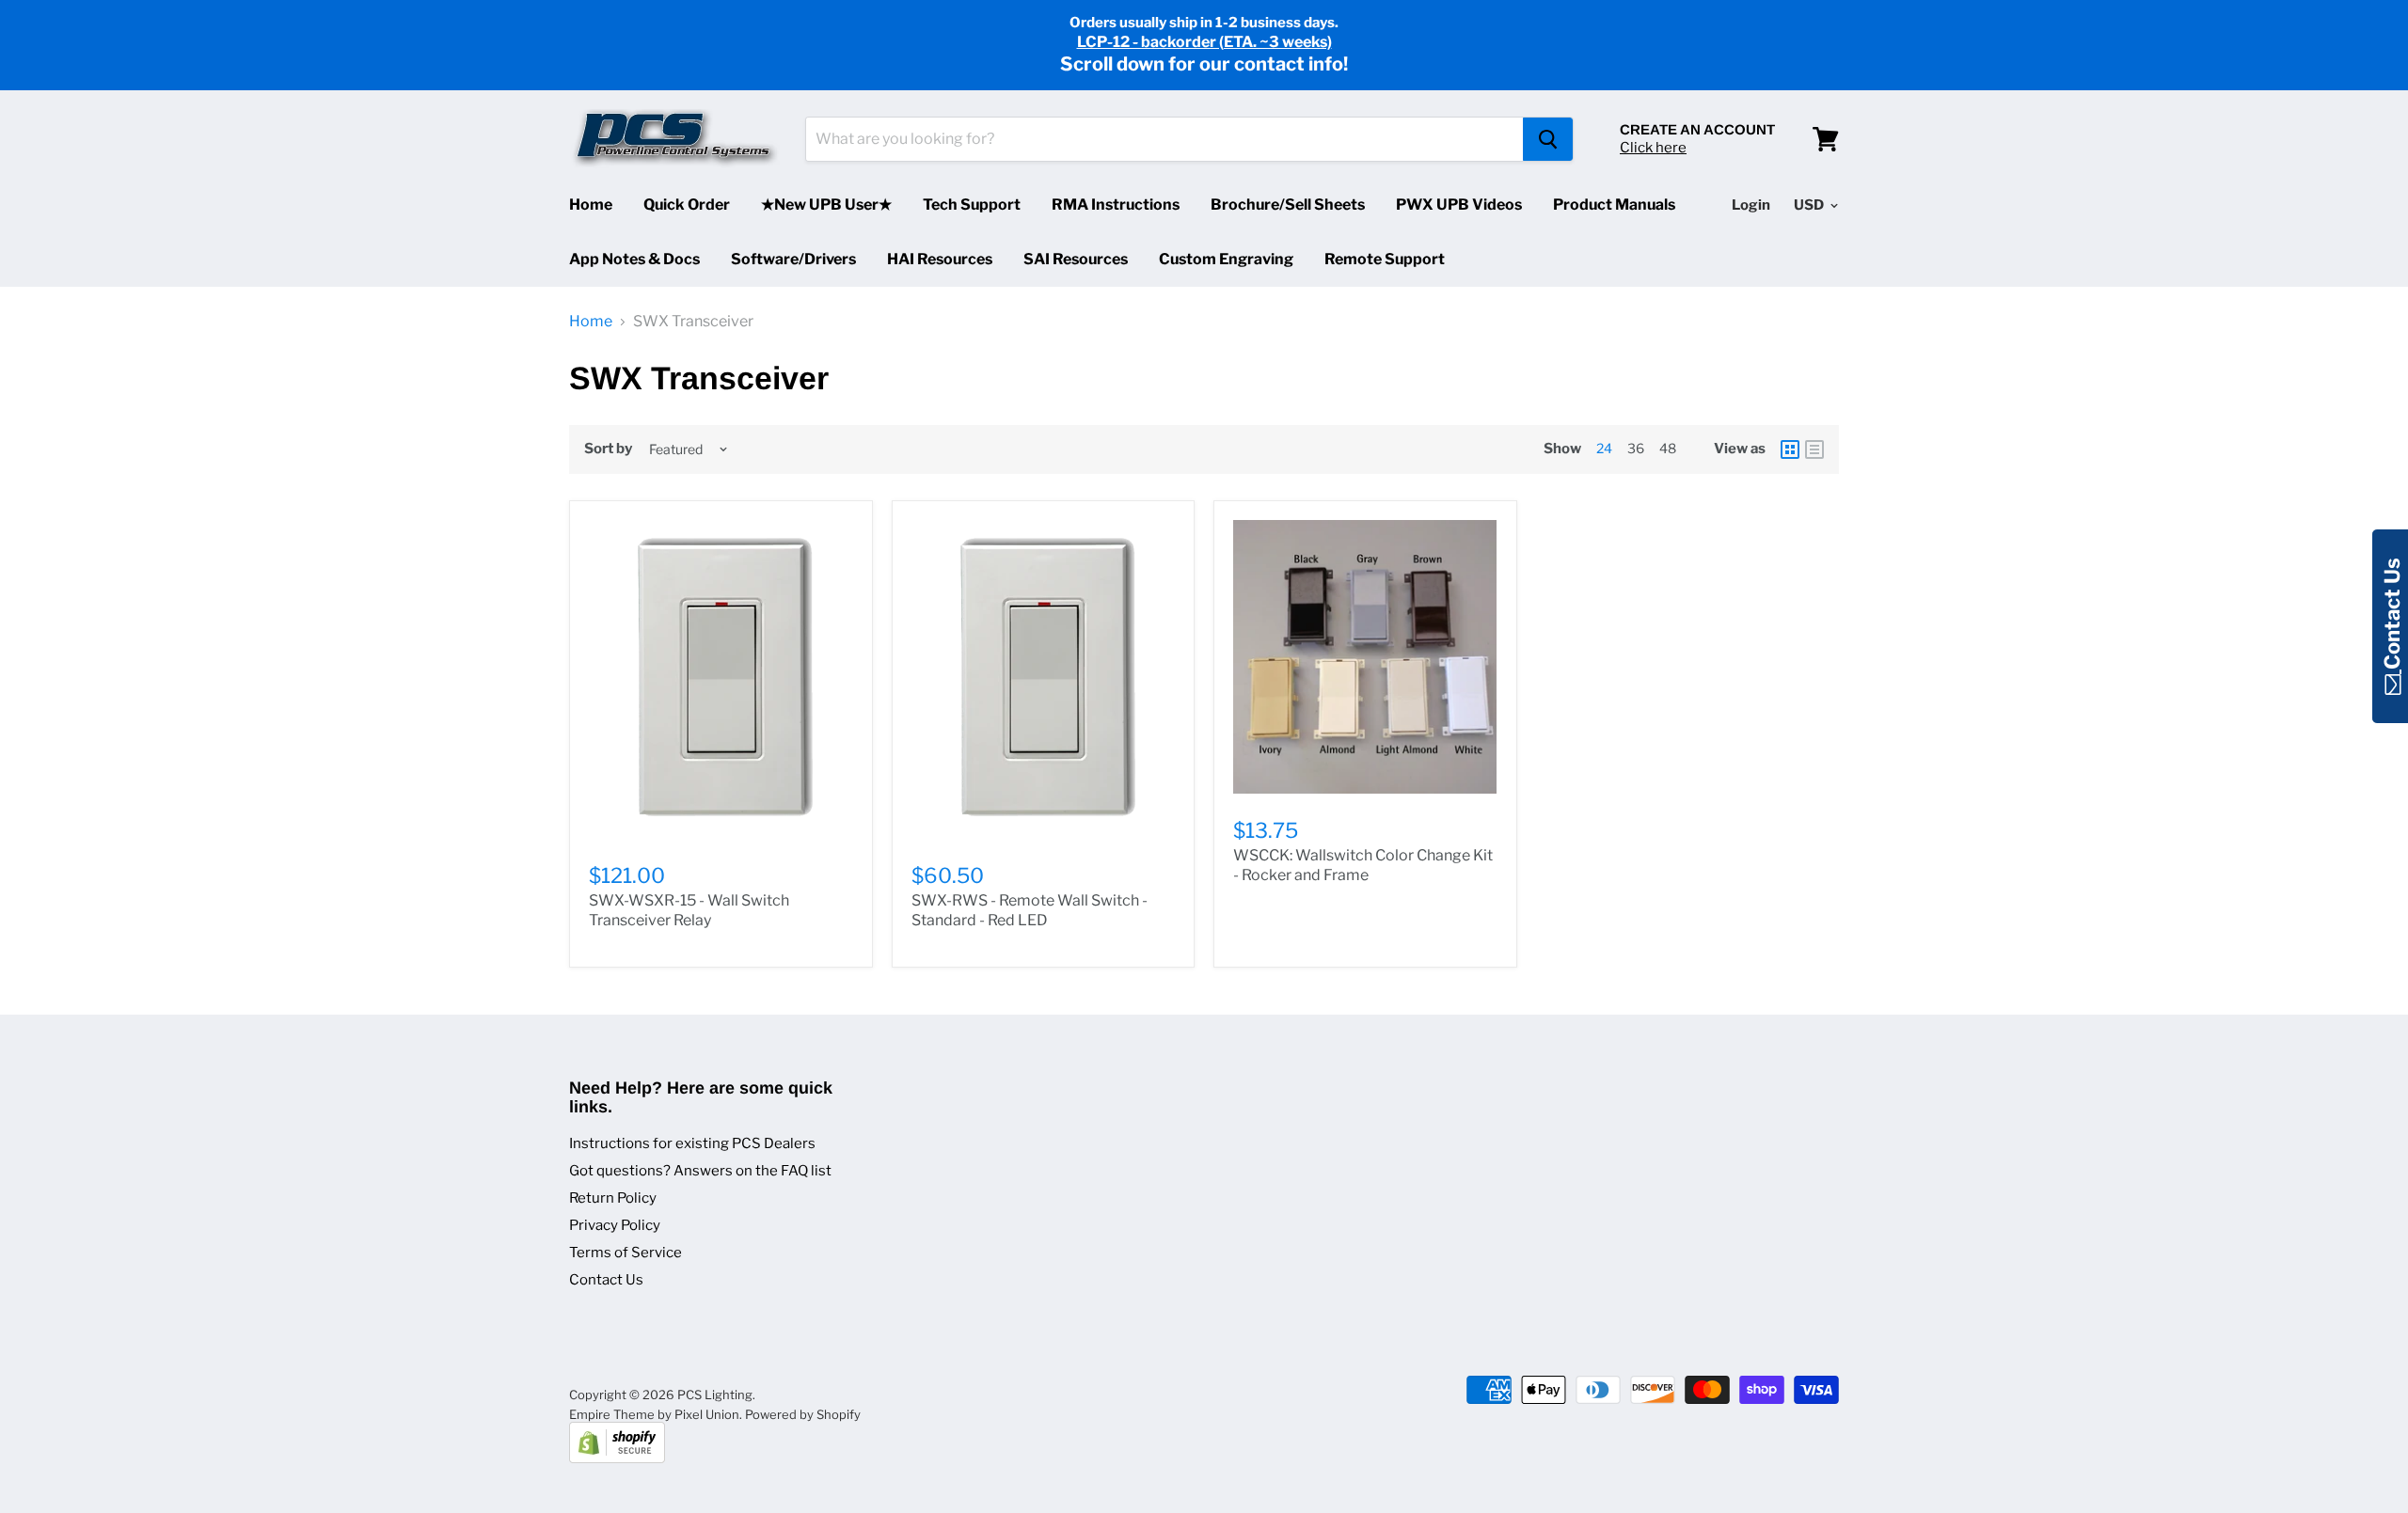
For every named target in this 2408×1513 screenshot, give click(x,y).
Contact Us (606, 1280)
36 (1636, 448)
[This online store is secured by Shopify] (617, 1458)
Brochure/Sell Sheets (1288, 205)
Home (591, 205)
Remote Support (1385, 259)
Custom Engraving (1226, 259)
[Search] (1548, 139)
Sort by (608, 449)
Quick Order (687, 205)
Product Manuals (1614, 205)
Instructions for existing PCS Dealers (692, 1143)
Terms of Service (626, 1253)
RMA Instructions (1116, 205)
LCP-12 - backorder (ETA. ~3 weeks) (1204, 42)
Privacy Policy (615, 1225)
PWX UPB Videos (1459, 205)
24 (1604, 448)
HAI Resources (940, 259)
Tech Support (972, 205)
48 (1668, 448)
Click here (1653, 148)
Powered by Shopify (803, 1414)
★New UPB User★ (826, 205)
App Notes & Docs (634, 259)
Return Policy (613, 1198)
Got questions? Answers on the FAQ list (700, 1171)
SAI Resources (1076, 259)
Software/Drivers (793, 259)
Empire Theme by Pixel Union (654, 1414)
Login (1751, 205)
